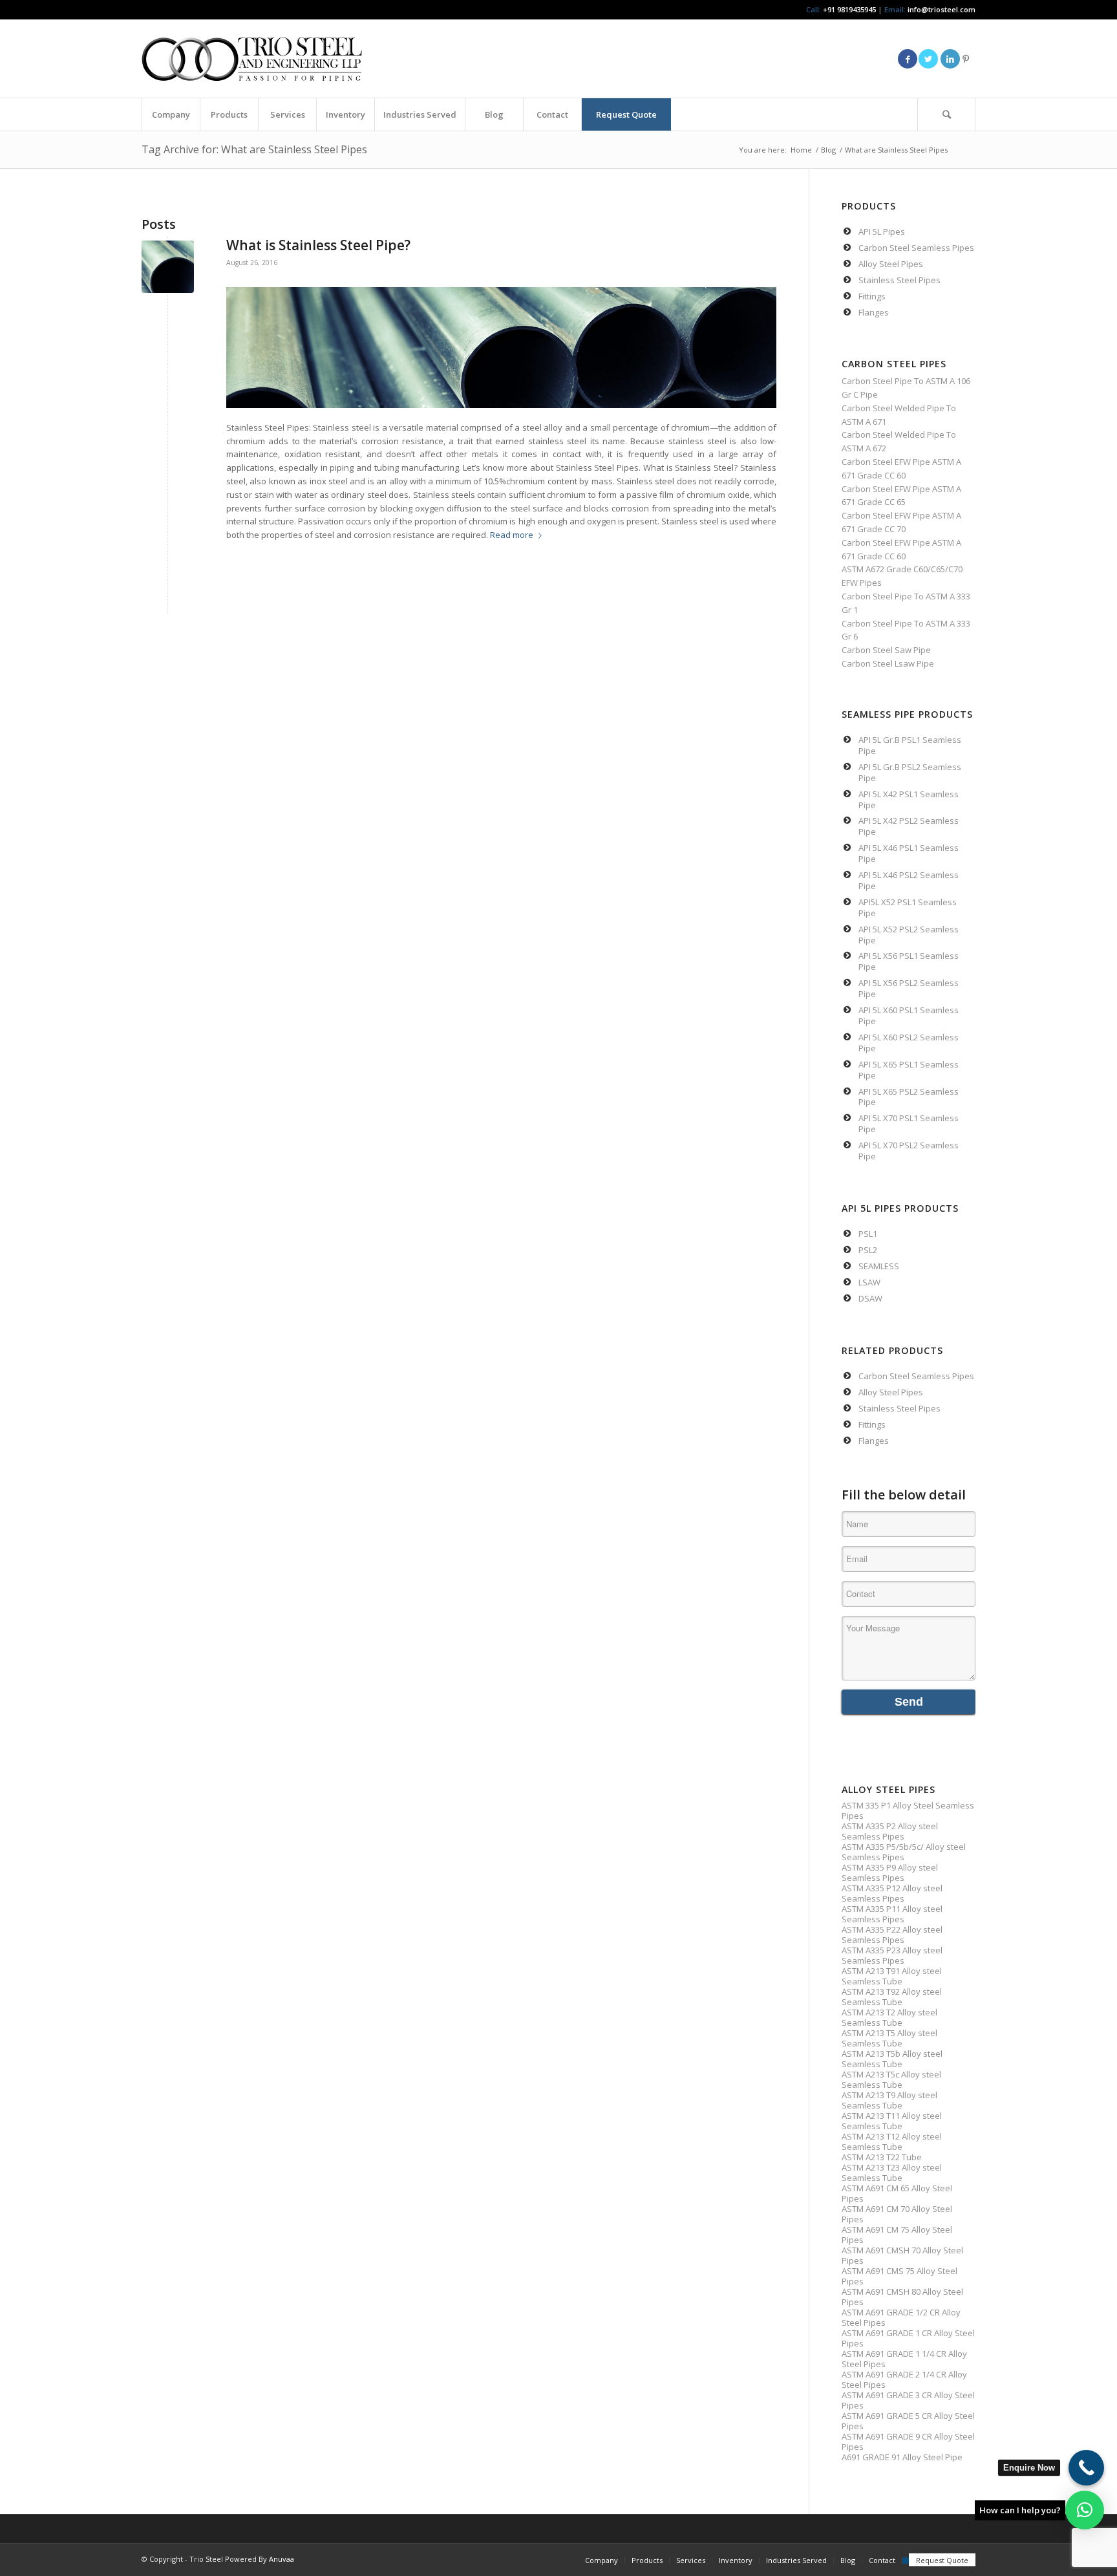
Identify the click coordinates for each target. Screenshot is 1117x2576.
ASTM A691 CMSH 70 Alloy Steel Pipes (902, 2255)
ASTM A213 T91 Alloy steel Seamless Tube (892, 1976)
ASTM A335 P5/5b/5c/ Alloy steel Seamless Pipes (904, 1852)
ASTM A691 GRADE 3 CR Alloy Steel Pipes (908, 2400)
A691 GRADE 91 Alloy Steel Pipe (902, 2457)
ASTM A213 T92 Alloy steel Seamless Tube (892, 1997)
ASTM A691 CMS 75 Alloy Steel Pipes (899, 2276)
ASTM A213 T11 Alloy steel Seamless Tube (892, 2121)
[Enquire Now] (1086, 2468)
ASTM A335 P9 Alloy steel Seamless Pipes (890, 1873)
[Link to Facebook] (908, 59)
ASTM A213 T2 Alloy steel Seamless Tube (889, 2017)
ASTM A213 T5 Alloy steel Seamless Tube (889, 2038)
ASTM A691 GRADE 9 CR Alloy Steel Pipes (908, 2442)
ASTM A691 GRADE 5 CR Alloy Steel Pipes (908, 2421)
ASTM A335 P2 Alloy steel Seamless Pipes (890, 1831)
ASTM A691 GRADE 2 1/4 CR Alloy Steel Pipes (904, 2379)
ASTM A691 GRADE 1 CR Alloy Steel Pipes (908, 2338)
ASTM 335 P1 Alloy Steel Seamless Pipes (908, 1810)
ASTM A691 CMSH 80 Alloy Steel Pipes (902, 2297)
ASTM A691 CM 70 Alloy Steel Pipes (897, 2214)
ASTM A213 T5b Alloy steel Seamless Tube (892, 2059)
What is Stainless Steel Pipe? (318, 245)
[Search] (946, 114)
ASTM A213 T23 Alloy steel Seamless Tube (892, 2173)
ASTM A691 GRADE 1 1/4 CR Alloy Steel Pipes (904, 2359)
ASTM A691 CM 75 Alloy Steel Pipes (897, 2235)
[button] (1085, 2510)
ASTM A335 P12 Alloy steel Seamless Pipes (892, 1893)
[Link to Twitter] (928, 59)
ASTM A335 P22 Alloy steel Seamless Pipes (892, 1935)
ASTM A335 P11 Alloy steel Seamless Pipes (892, 1914)
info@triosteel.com (941, 9)
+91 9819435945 (849, 9)
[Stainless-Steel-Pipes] (168, 267)
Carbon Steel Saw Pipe (886, 650)
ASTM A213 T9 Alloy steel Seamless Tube (889, 2100)
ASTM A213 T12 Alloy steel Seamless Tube (892, 2141)
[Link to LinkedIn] (950, 59)
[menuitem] (171, 114)
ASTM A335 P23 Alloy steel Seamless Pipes (892, 1955)
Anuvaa (282, 2559)
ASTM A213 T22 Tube (882, 2157)
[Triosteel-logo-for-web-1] (252, 59)
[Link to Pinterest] (966, 59)
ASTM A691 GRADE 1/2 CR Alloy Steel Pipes (901, 2317)
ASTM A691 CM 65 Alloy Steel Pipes (897, 2193)
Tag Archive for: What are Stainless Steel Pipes (254, 149)
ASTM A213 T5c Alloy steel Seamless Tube (891, 2079)
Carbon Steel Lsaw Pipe (888, 663)
